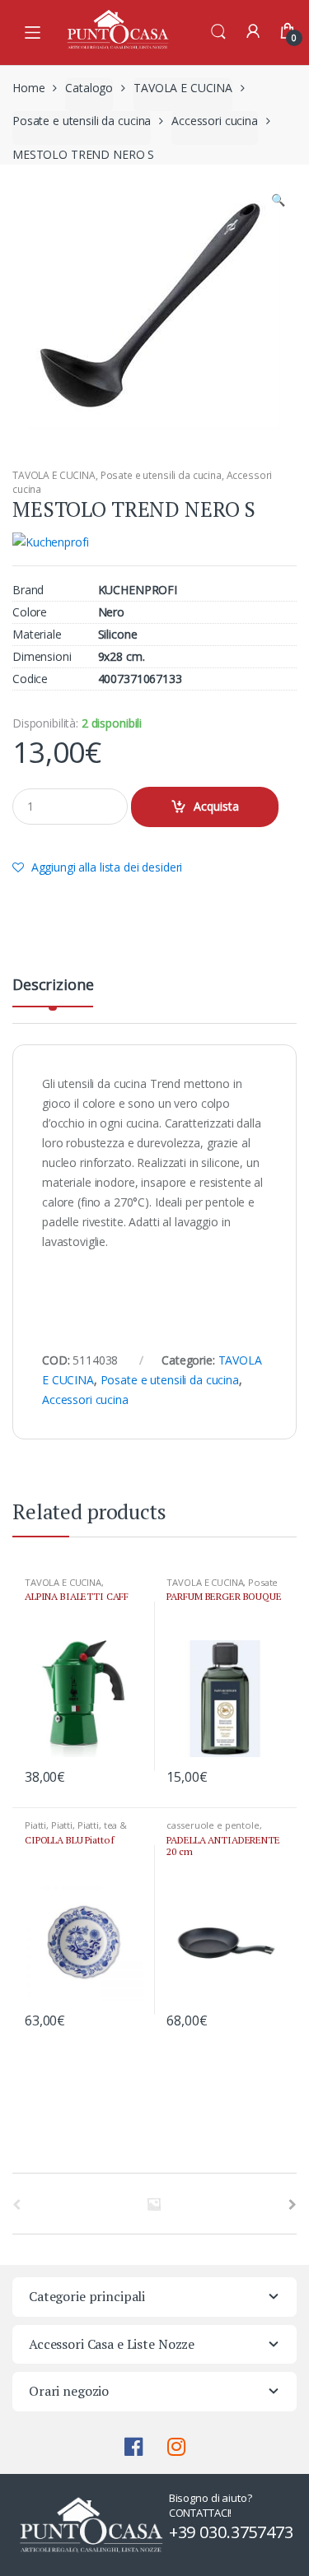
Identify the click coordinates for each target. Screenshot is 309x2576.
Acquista (216, 806)
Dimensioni (42, 657)
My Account (253, 32)
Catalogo (89, 88)
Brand (28, 590)
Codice (30, 679)
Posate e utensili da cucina (82, 121)
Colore (30, 612)
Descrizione (53, 986)
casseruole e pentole (213, 1825)
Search (218, 32)
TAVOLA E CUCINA (183, 88)
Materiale (37, 635)
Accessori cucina (215, 121)
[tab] (53, 991)
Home (28, 88)
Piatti (35, 1825)
